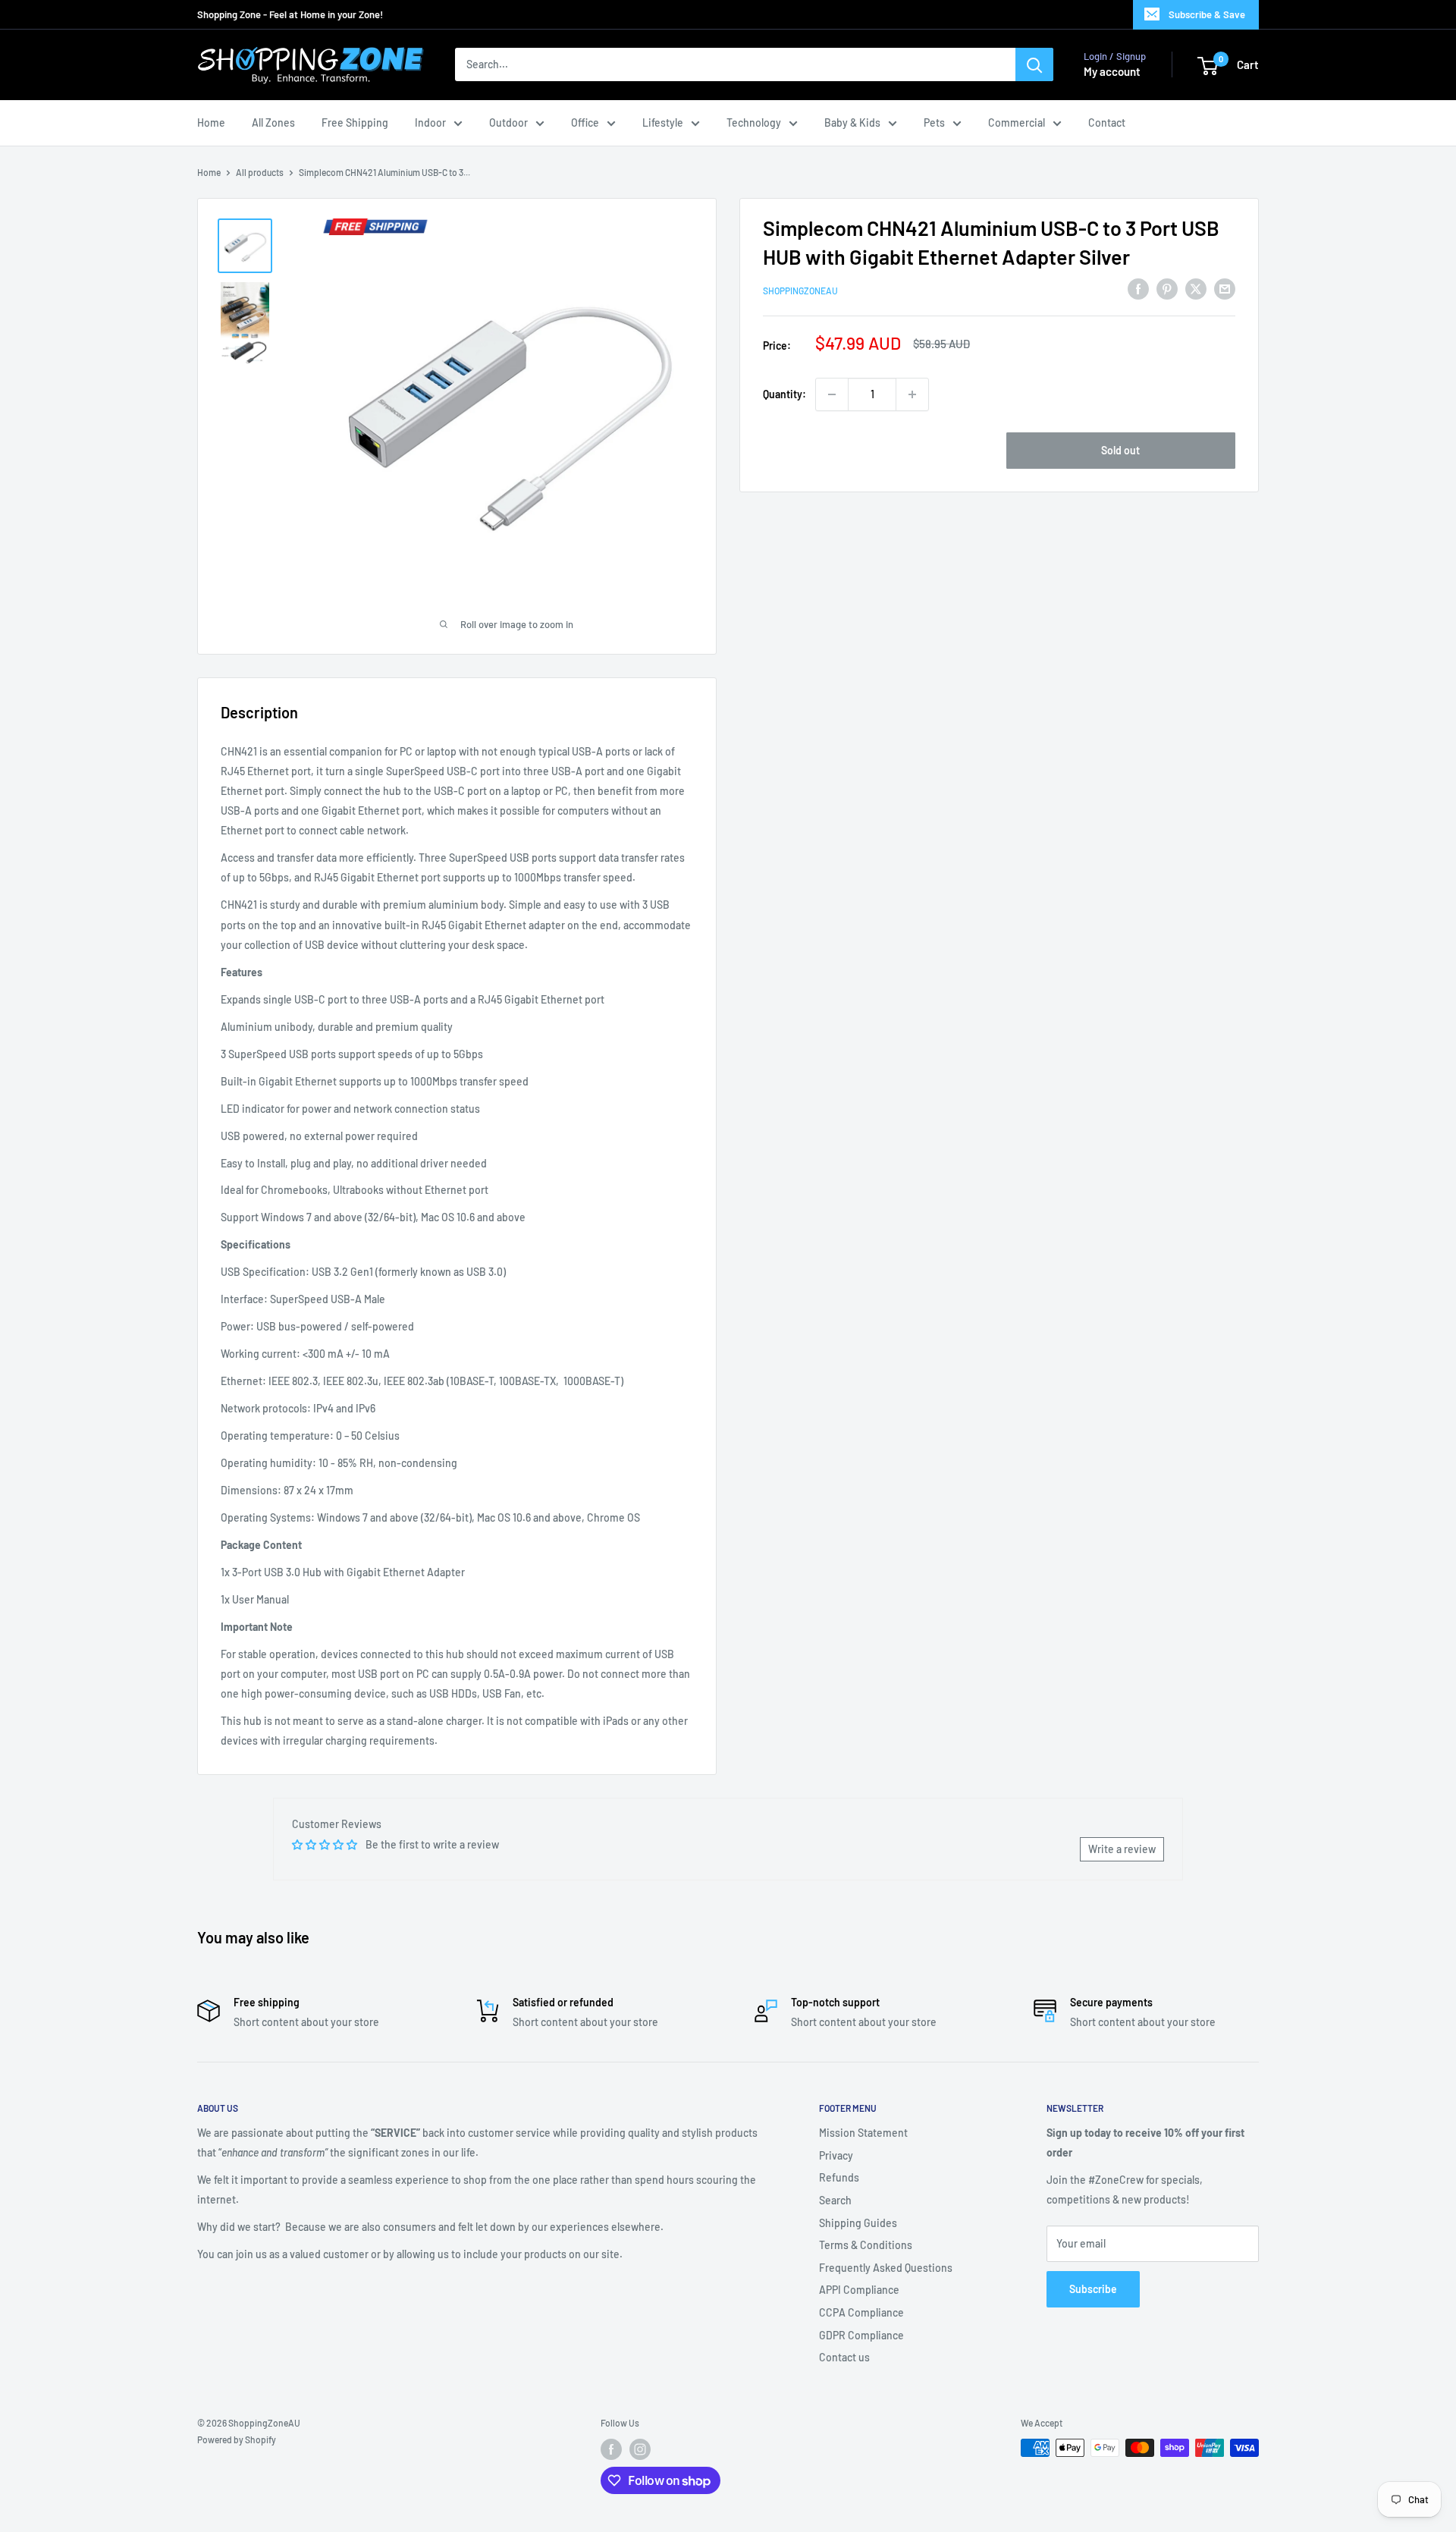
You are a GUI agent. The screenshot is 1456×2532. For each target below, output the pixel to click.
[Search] (1034, 65)
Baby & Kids (852, 123)
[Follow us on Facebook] (611, 2449)
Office (585, 123)
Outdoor (508, 123)
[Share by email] (1225, 289)
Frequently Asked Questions (886, 2268)
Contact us (844, 2357)
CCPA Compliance (861, 2312)
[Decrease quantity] (832, 394)
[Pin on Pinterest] (1167, 289)
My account (1112, 72)
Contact (1107, 123)
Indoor (430, 123)
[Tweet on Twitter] (1196, 289)
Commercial (1017, 123)
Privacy (836, 2155)
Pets (934, 123)
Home (211, 123)
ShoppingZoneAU (800, 291)
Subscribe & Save (1207, 14)
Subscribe (1093, 2289)
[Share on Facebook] (1138, 289)
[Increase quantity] (912, 394)
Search (835, 2200)
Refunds (839, 2177)
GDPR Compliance (861, 2335)
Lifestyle (663, 123)
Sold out (1120, 450)
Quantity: (784, 394)
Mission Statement (863, 2133)
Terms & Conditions (866, 2245)
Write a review (1122, 1849)
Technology (754, 123)
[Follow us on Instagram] (640, 2449)
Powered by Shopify (237, 2439)
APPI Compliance (859, 2290)
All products (260, 172)
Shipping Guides (858, 2223)
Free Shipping (355, 123)
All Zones (273, 123)
